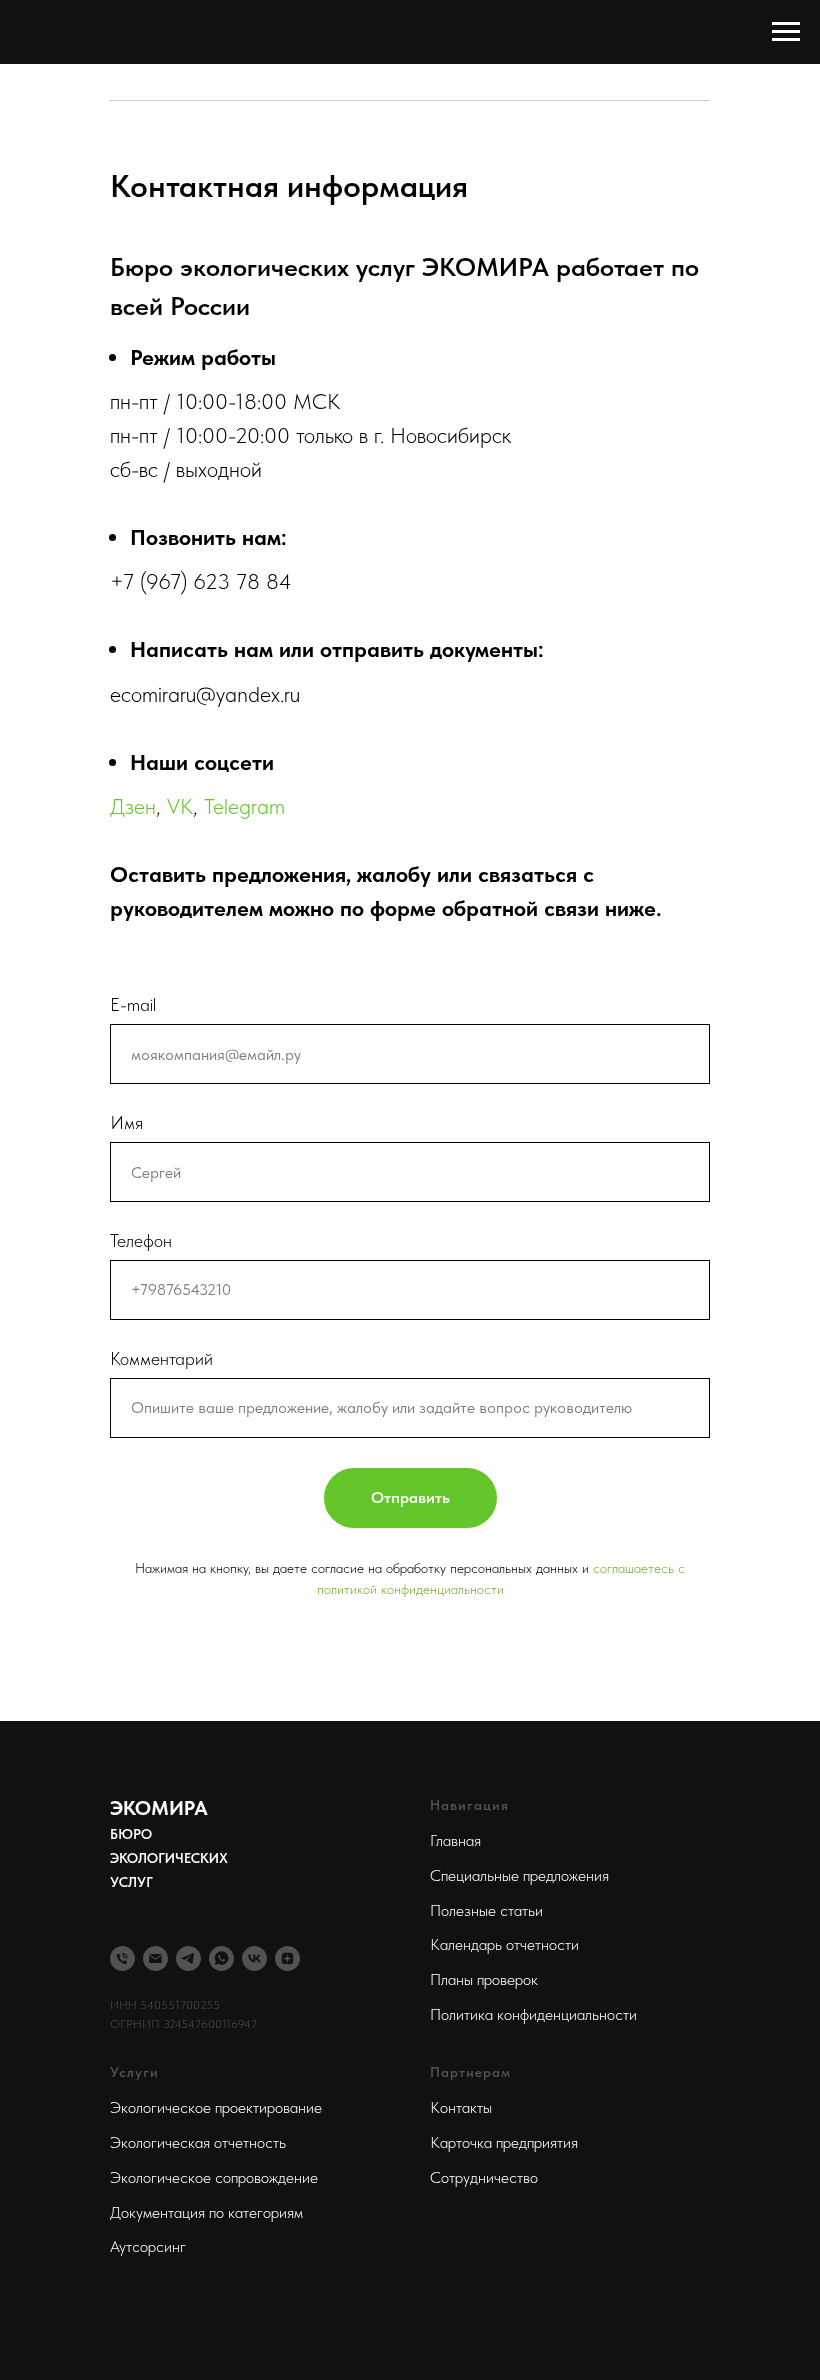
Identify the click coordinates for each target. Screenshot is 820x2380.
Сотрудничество (484, 2177)
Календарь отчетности (504, 1944)
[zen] (287, 1958)
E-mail (133, 1004)
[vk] (254, 1958)
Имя (126, 1122)
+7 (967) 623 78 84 (201, 581)
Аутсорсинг (148, 2246)
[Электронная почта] (155, 1958)
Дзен (133, 806)
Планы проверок (484, 1979)
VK (180, 806)
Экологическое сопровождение (214, 2177)
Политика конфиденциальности (533, 2014)
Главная (455, 1840)
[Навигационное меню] (786, 32)
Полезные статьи (486, 1910)
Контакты (461, 2107)
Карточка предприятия (504, 2142)
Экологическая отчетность (198, 2142)
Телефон (141, 1240)
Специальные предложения (519, 1875)
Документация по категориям (206, 2212)
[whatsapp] (221, 1958)
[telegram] (188, 1958)
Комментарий (161, 1358)
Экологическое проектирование (216, 2107)
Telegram (244, 806)
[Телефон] (122, 1958)
